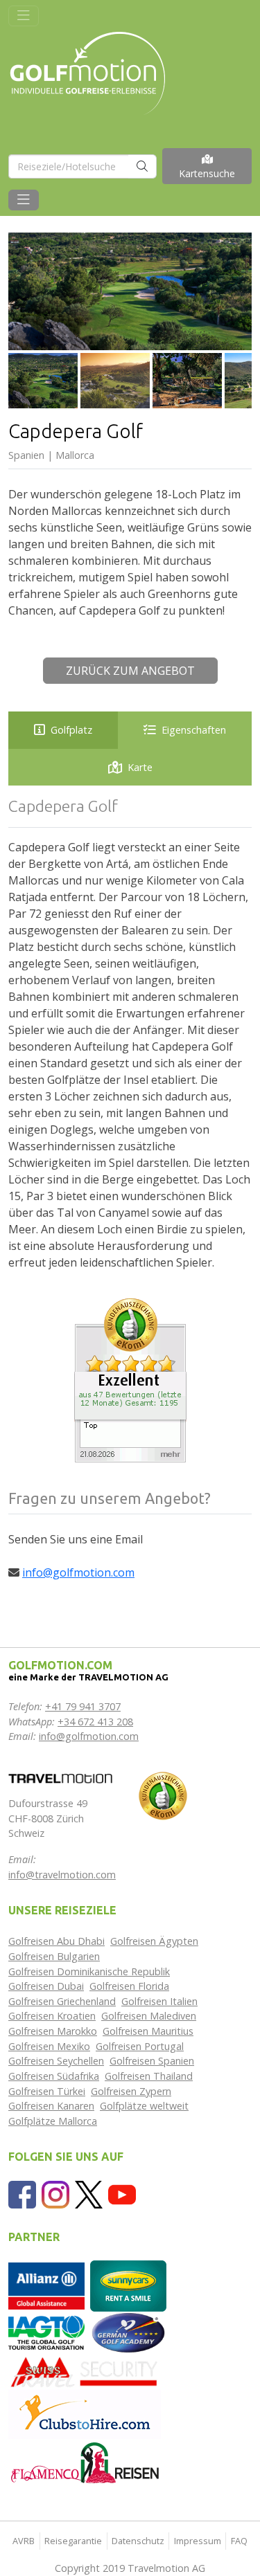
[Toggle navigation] (24, 16)
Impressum (198, 2541)
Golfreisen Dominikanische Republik (89, 1971)
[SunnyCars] (128, 2285)
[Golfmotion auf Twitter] (89, 2193)
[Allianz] (46, 2285)
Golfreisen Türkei (47, 2091)
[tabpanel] (130, 1034)
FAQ (239, 2541)
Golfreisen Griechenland (62, 2001)
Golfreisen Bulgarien (54, 1956)
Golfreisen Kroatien (52, 2016)
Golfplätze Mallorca (53, 2121)
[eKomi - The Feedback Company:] (163, 1795)
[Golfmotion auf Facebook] (22, 2193)
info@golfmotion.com (78, 1572)
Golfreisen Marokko (53, 2031)
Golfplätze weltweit (144, 2106)
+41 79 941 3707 (83, 1706)
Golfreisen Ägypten (154, 1941)
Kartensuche (207, 173)
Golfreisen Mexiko (49, 2046)
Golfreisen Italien (159, 2001)
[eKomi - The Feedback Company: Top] (130, 1379)
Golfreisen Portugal (140, 2046)
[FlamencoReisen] (85, 2462)
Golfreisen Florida (129, 1986)
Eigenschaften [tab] (194, 730)
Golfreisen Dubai (46, 1986)
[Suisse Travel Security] (85, 2371)
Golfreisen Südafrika (54, 2076)
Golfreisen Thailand (149, 2076)
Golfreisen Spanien (152, 2061)
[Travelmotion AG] (60, 1778)
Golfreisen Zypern (131, 2091)
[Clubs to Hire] (85, 2413)
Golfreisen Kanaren (51, 2106)
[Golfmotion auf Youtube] (122, 2193)
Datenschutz (138, 2541)
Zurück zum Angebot (130, 671)
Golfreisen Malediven (149, 2016)
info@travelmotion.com (62, 1875)
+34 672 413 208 (95, 1722)
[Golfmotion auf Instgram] (55, 2193)
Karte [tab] (140, 767)
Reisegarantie (73, 2541)
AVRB (24, 2541)
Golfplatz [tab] (71, 730)
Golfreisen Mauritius (148, 2031)
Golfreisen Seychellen (56, 2061)
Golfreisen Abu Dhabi (57, 1941)
